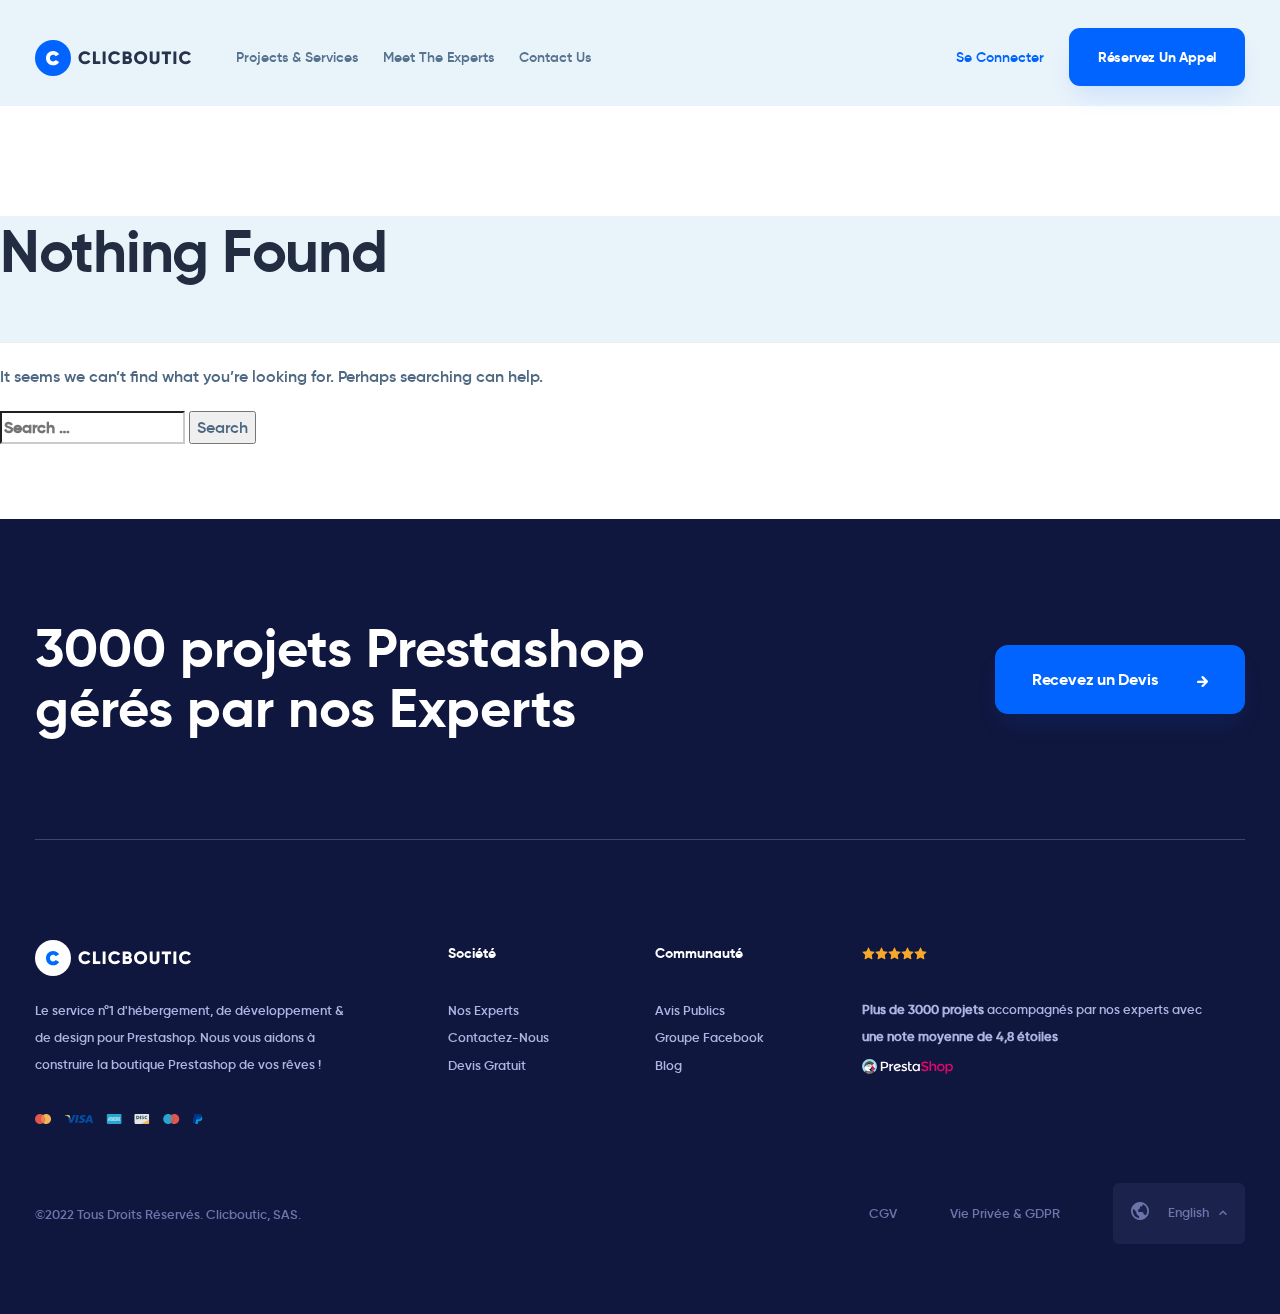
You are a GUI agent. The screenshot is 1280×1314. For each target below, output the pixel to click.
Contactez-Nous (498, 1037)
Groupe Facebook (709, 1037)
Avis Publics (690, 1010)
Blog (668, 1065)
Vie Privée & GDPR (1005, 1213)
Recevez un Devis (1094, 679)
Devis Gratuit (487, 1065)
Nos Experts (483, 1010)
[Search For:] (92, 427)
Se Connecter (1000, 57)
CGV (883, 1213)
